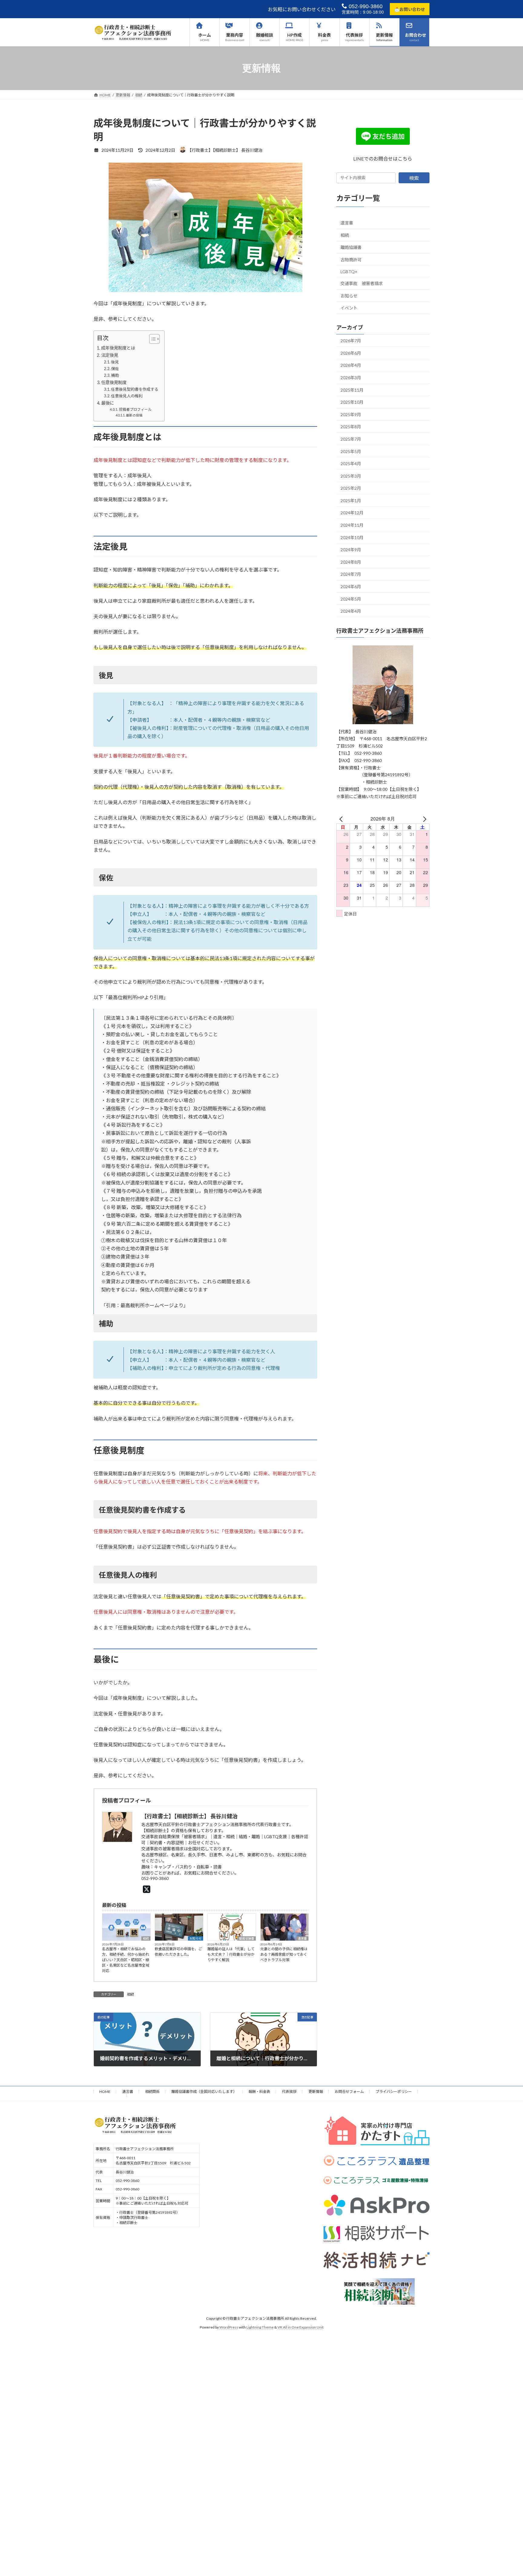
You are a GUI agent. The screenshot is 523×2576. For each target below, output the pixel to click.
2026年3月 (351, 378)
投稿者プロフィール (135, 409)
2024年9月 (351, 550)
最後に (107, 403)
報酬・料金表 (259, 2092)
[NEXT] (424, 819)
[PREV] (342, 819)
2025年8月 (351, 427)
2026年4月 (351, 365)
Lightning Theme (260, 2327)
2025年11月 (352, 390)
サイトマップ (110, 2095)
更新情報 (316, 2092)
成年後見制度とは (118, 348)
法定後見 (110, 355)
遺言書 (302, 1938)
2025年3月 (351, 476)
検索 (414, 178)
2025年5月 (351, 451)
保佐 (115, 369)
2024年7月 (351, 574)
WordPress (229, 2327)
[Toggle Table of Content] (151, 339)
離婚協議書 (247, 1938)
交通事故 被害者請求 (362, 283)
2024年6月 (351, 587)
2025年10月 (352, 402)
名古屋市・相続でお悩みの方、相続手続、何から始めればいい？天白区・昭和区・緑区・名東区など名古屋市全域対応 (126, 1960)
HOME (105, 2092)
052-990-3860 (365, 6)
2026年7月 (351, 341)
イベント (349, 308)
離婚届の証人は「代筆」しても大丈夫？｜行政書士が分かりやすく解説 (231, 1954)
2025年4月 (351, 464)
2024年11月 (352, 525)
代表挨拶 (289, 2092)
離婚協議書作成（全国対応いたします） (204, 2092)
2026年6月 (351, 353)
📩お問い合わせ (410, 9)
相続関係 (152, 2092)
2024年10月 (352, 537)
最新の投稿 (134, 415)
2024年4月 (351, 611)
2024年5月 (351, 599)
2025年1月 (351, 501)
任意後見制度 (114, 382)
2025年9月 (351, 414)
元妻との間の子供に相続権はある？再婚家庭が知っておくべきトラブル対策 (284, 1954)
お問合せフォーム (349, 2092)
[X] (148, 1889)
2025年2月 (351, 488)
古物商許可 (351, 260)
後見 (115, 362)
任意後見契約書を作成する (135, 389)
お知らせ (196, 1938)
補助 (115, 375)
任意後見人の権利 (127, 396)
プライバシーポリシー (394, 2092)
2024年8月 (351, 562)
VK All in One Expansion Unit (301, 2327)
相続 (146, 1938)
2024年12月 (352, 513)
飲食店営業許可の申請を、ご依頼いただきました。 (178, 1952)
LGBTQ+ (349, 272)
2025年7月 (351, 439)
